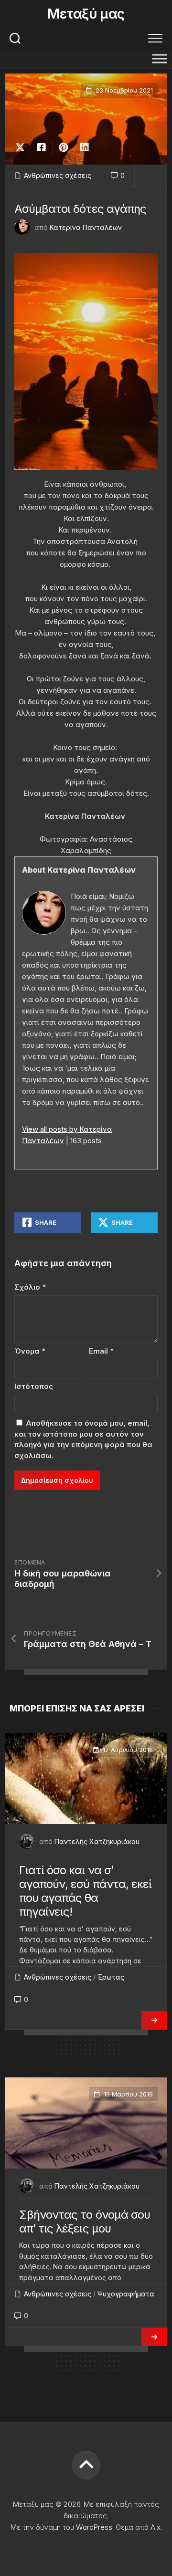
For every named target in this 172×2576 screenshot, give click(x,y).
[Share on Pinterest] (63, 147)
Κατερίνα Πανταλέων (86, 227)
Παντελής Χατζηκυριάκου (97, 1841)
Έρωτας (111, 1977)
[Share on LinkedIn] (84, 147)
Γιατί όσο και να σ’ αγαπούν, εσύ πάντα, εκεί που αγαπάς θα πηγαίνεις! (85, 1891)
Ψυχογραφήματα (126, 2294)
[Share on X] (22, 147)
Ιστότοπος (34, 1386)
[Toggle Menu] (160, 58)
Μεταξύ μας (86, 14)
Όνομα (30, 1351)
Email (101, 1351)
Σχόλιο (30, 1287)
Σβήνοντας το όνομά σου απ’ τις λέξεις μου (85, 2221)
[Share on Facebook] (41, 147)
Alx (156, 2527)
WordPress (94, 2527)
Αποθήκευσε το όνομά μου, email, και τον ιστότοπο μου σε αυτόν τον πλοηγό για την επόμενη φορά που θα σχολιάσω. (83, 1439)
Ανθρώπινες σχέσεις (58, 175)
